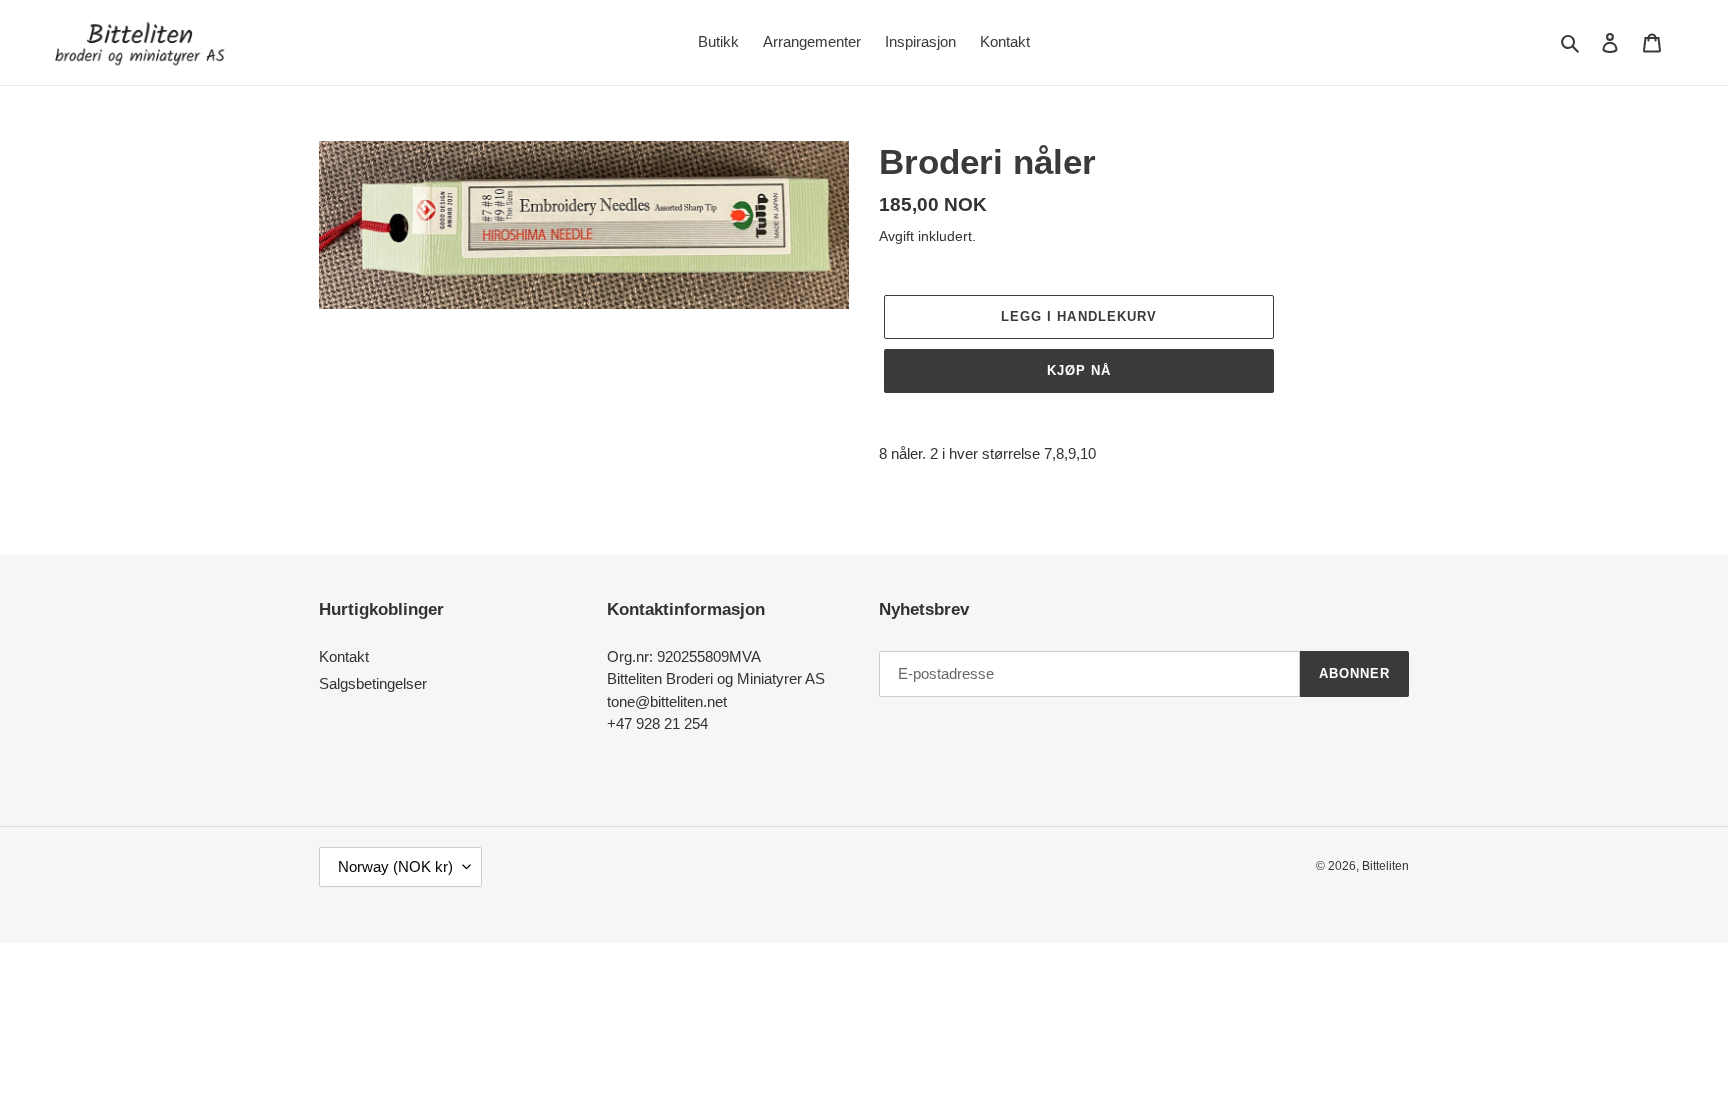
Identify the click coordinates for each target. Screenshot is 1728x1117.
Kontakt (344, 656)
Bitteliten (1385, 866)
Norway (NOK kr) (395, 866)
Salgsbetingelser (373, 683)
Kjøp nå (1079, 370)
